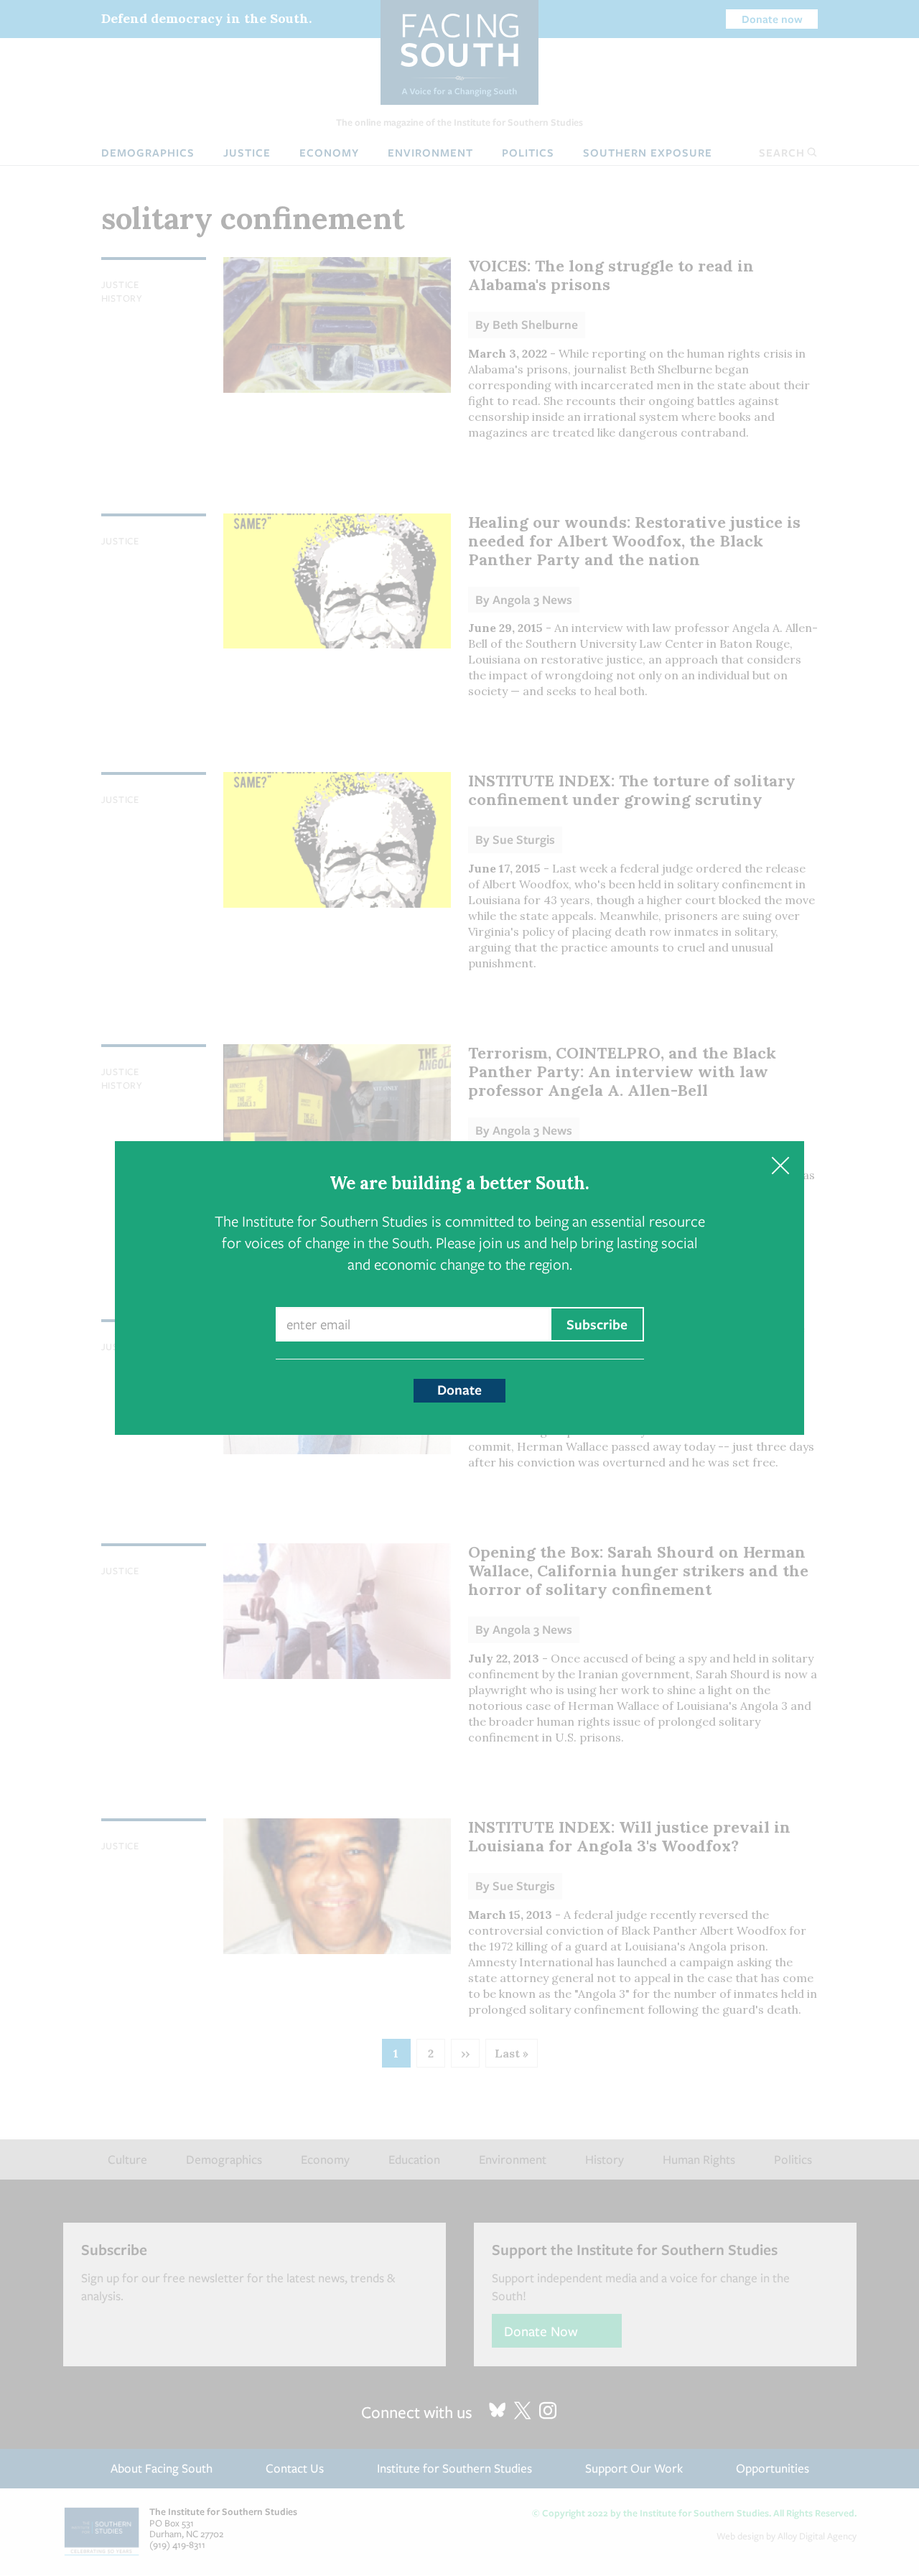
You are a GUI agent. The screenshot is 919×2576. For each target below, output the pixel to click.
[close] (780, 1165)
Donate (459, 1390)
